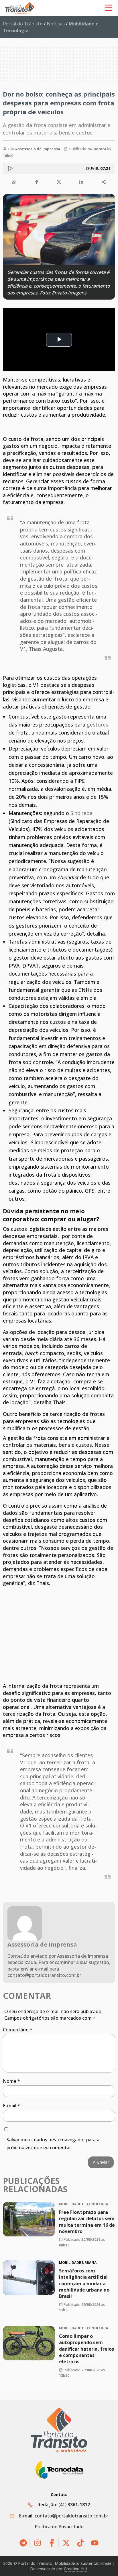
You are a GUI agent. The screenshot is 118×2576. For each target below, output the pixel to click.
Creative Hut (76, 2569)
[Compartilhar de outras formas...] (104, 182)
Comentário (18, 2030)
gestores (98, 725)
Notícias (56, 24)
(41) (74, 2505)
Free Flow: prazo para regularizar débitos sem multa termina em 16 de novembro (87, 2221)
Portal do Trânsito (23, 24)
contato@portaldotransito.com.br (71, 2516)
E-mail (11, 2106)
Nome (11, 2081)
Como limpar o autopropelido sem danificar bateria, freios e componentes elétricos (86, 2349)
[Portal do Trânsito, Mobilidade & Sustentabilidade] (59, 2430)
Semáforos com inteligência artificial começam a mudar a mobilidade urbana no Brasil (84, 2284)
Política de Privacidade (59, 2527)
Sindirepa (81, 813)
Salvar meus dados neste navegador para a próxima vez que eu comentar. (53, 2144)
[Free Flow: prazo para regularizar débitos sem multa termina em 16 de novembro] (29, 2219)
